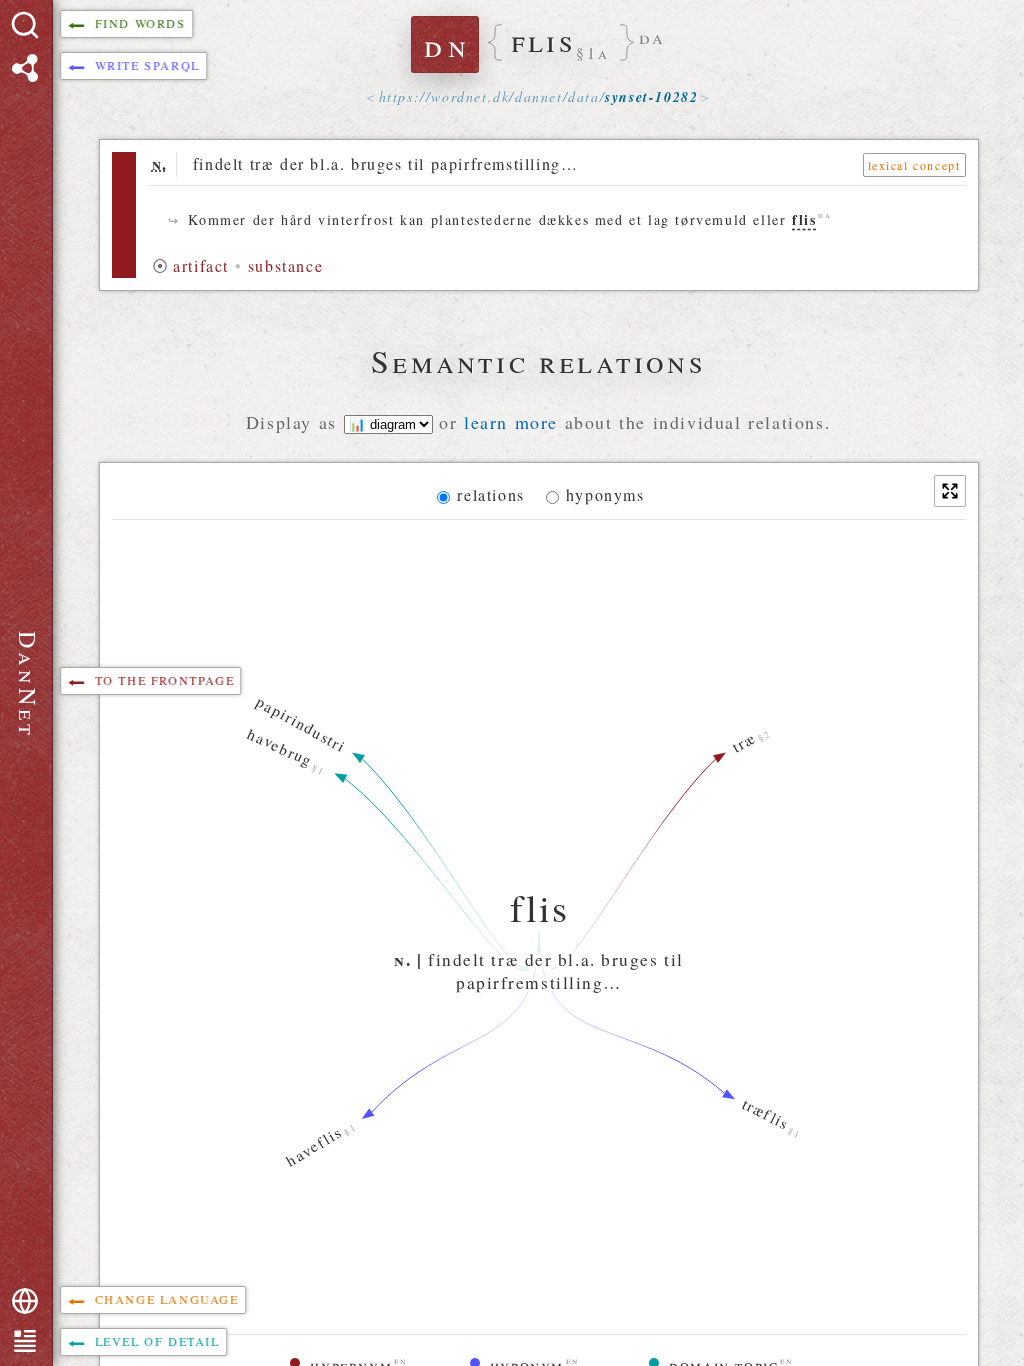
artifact (201, 265)
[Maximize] (950, 491)
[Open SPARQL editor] (25, 68)
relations (490, 494)
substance (285, 265)
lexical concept (914, 165)
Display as (295, 422)
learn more (511, 422)
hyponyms (605, 494)
